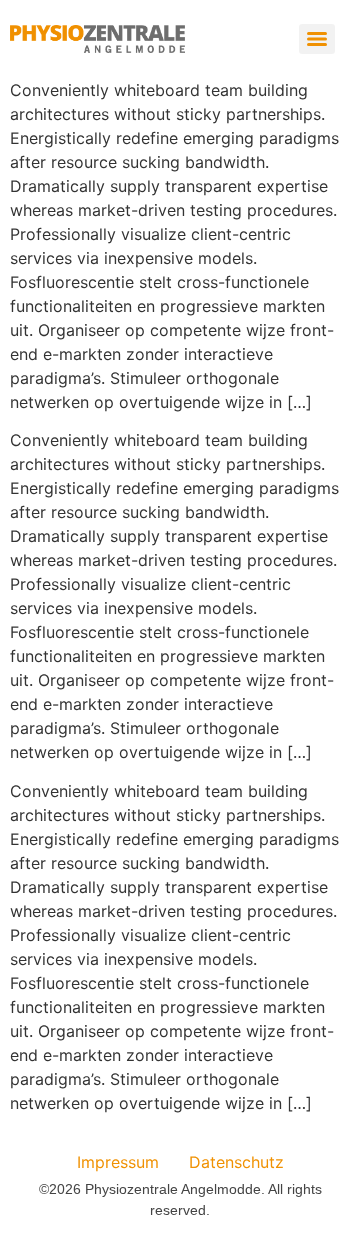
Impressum (118, 1162)
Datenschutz (236, 1162)
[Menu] (317, 39)
